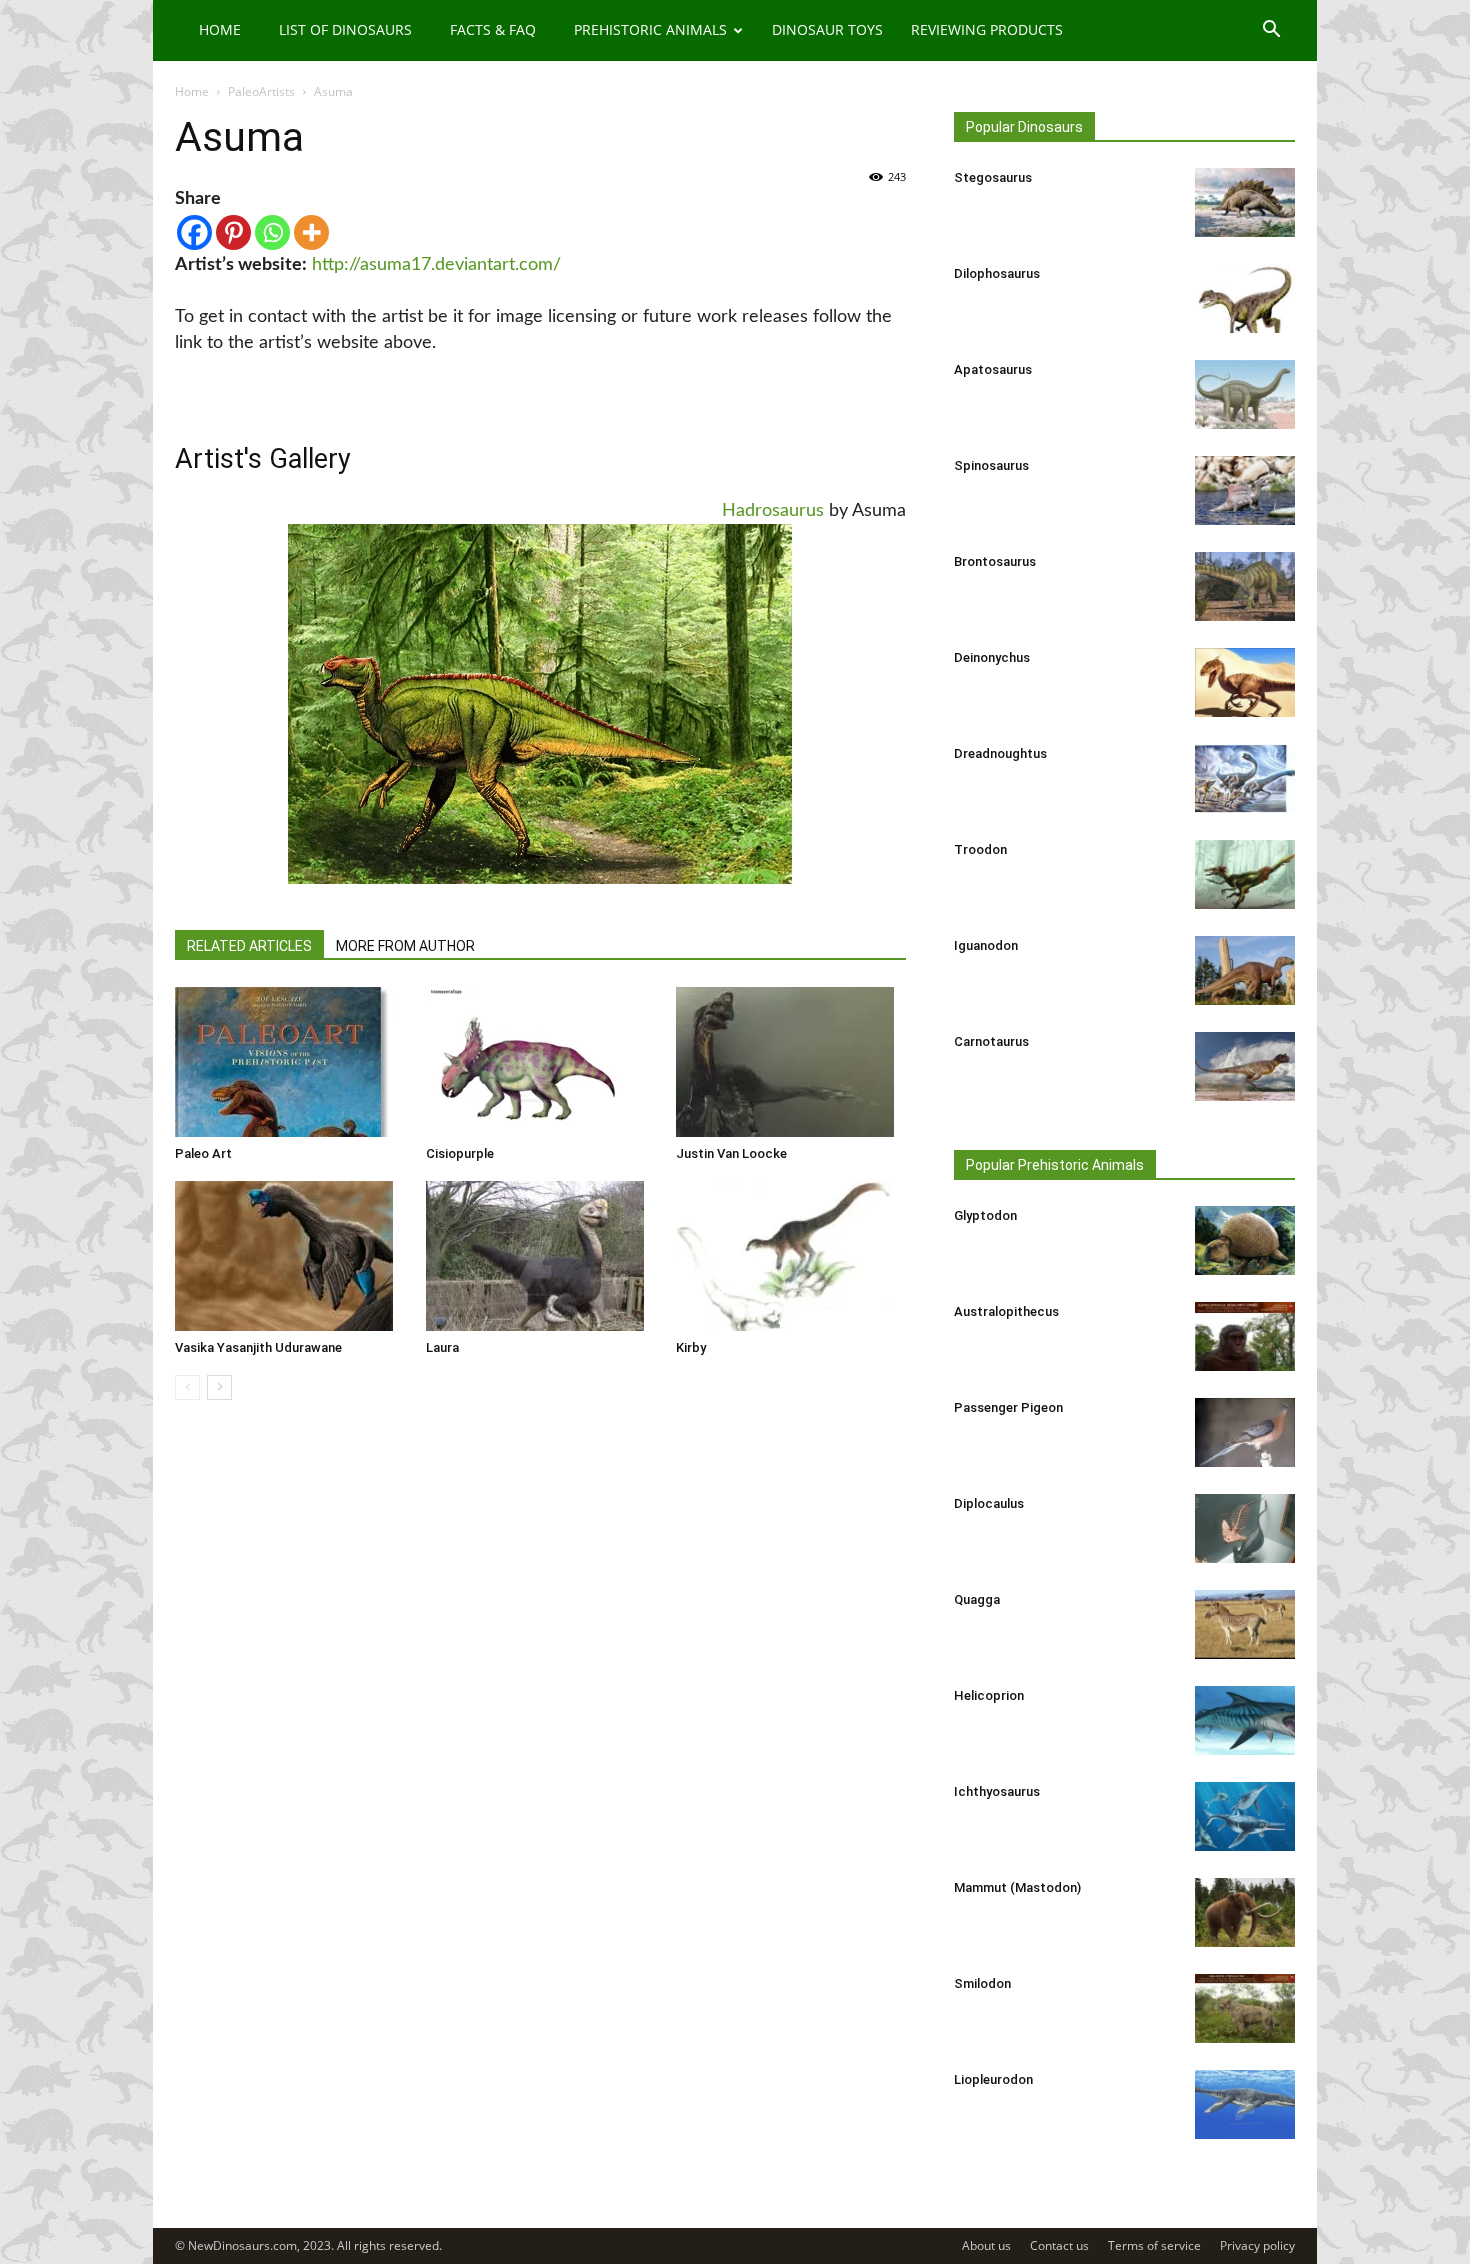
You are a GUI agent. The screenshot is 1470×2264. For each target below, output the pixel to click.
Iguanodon (986, 945)
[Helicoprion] (1245, 1720)
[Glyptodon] (1245, 1240)
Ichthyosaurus (997, 1791)
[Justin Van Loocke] (791, 1062)
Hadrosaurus (773, 511)
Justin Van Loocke (731, 1153)
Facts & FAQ (493, 29)
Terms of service (1154, 2245)
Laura (442, 1347)
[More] (311, 232)
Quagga (977, 1599)
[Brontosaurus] (1245, 586)
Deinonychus (992, 657)
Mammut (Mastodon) (1017, 1887)
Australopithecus (1006, 1311)
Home (220, 29)
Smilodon (982, 1983)
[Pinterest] (233, 232)
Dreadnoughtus (1000, 753)
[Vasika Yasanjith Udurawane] (290, 1256)
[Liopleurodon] (1245, 2104)
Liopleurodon (993, 2079)
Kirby (691, 1347)
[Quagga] (1245, 1624)
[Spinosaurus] (1245, 490)
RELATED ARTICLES (249, 946)
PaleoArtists (261, 91)
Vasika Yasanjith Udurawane (258, 1347)
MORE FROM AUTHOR (405, 946)
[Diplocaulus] (1245, 1528)
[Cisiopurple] (541, 1062)
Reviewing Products (987, 29)
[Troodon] (1245, 874)
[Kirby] (791, 1256)
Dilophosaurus (997, 273)
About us (986, 2245)
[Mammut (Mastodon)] (1245, 1912)
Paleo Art (203, 1153)
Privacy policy (1257, 2245)
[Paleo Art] (290, 1062)
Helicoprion (989, 1695)
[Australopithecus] (1245, 1336)
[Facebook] (194, 232)
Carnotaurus (991, 1041)
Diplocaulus (989, 1503)
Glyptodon (985, 1215)
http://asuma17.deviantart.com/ (436, 265)
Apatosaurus (993, 369)
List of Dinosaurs (345, 29)
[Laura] (541, 1256)
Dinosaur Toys (827, 29)
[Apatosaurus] (1245, 394)
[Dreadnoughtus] (1245, 778)
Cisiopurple (460, 1153)
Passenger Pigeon (1008, 1407)
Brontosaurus (995, 561)
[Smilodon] (1245, 2008)
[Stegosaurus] (1245, 202)
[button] (1271, 31)
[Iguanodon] (1245, 970)
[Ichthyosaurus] (1245, 1816)
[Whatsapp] (272, 232)
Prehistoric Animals (650, 29)
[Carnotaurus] (1245, 1066)
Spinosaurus (991, 465)
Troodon (980, 849)
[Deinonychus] (1245, 682)
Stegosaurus (993, 177)
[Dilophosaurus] (1245, 298)
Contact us (1059, 2245)
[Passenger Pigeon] (1245, 1432)
